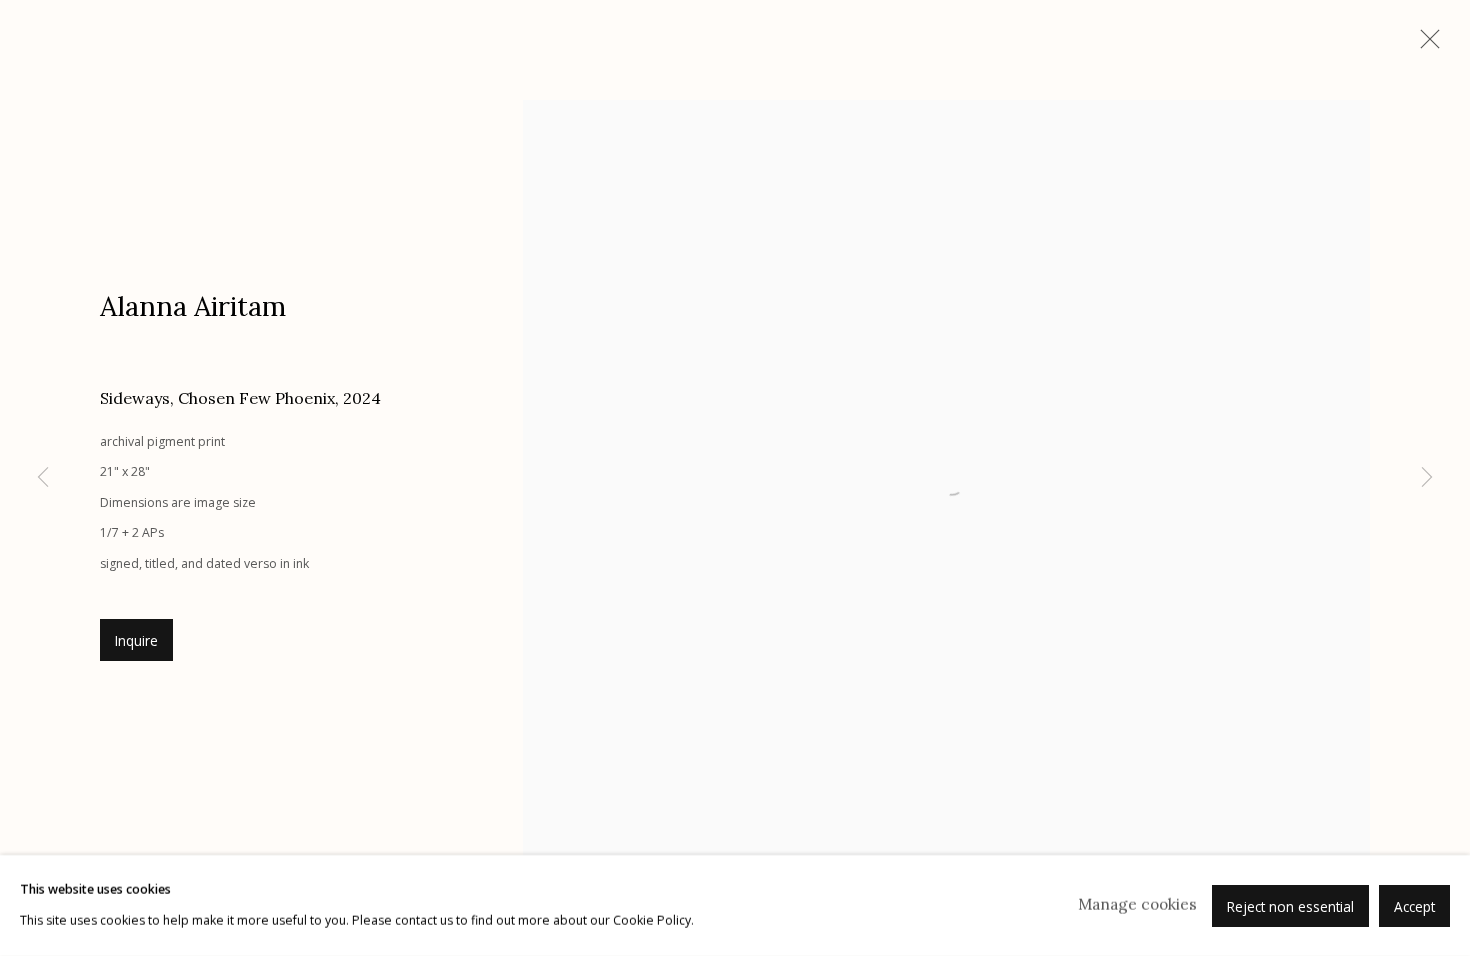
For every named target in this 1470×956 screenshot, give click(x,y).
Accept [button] (1414, 906)
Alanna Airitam (193, 306)
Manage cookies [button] (1137, 904)
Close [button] (1425, 45)
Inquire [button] (136, 641)
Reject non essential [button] (1290, 906)
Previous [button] (43, 477)
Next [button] (1427, 477)
